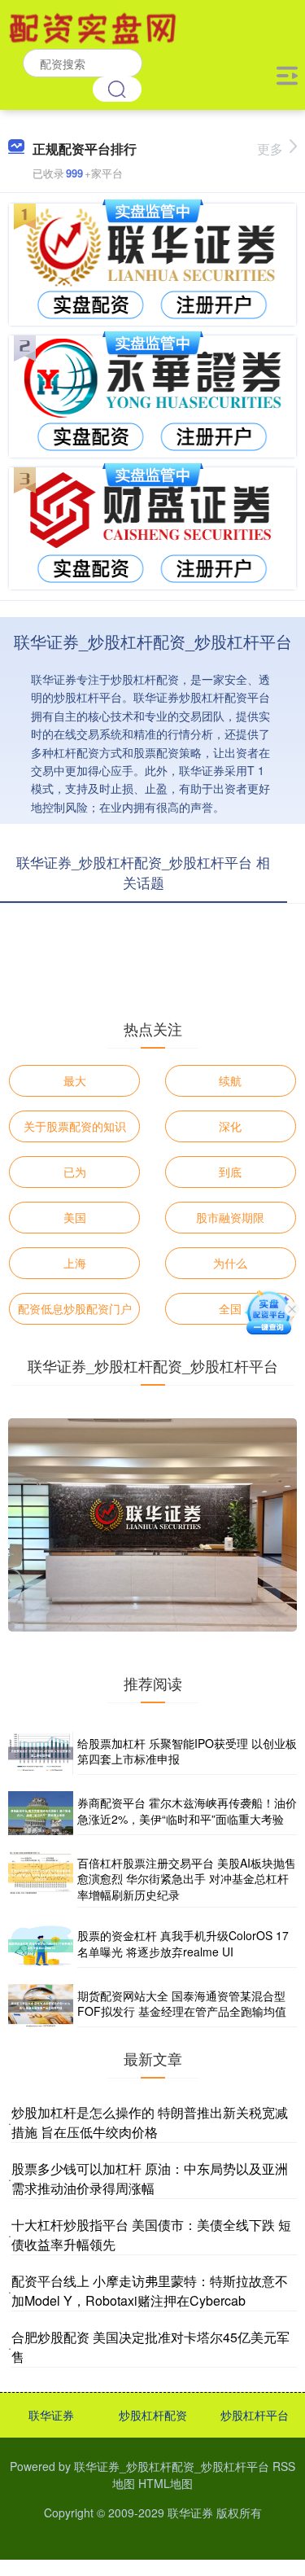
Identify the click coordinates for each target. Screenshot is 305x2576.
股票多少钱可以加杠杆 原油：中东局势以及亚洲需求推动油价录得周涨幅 (150, 2178)
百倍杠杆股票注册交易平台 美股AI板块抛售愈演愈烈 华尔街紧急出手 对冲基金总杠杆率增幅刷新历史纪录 (187, 1879)
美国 (75, 1217)
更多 (270, 149)
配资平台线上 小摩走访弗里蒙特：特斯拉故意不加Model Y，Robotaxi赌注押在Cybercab (150, 2291)
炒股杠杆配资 (153, 2415)
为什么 (230, 1263)
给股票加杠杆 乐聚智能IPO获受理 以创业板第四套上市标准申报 (187, 1751)
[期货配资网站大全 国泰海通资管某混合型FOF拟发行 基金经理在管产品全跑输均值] (41, 2006)
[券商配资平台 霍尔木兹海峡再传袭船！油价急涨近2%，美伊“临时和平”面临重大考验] (41, 1813)
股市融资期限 (230, 1217)
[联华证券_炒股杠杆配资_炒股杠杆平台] (95, 27)
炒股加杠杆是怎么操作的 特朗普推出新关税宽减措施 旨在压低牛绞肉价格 (150, 2122)
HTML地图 (166, 2483)
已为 (75, 1172)
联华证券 (51, 2415)
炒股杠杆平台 (255, 2415)
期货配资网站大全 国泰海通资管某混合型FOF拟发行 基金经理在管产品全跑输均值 (182, 2004)
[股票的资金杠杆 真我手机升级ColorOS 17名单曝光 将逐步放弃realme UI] (41, 1945)
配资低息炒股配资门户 (75, 1308)
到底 (230, 1172)
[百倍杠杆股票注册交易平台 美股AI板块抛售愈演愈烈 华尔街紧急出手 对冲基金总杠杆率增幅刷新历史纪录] (41, 1880)
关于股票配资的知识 (75, 1126)
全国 (230, 1308)
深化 (230, 1126)
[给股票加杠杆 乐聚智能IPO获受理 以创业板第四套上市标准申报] (41, 1753)
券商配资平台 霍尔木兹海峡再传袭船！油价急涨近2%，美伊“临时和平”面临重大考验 (187, 1811)
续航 (230, 1080)
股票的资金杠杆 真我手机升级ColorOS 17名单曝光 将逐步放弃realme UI (183, 1943)
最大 (75, 1080)
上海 (75, 1263)
